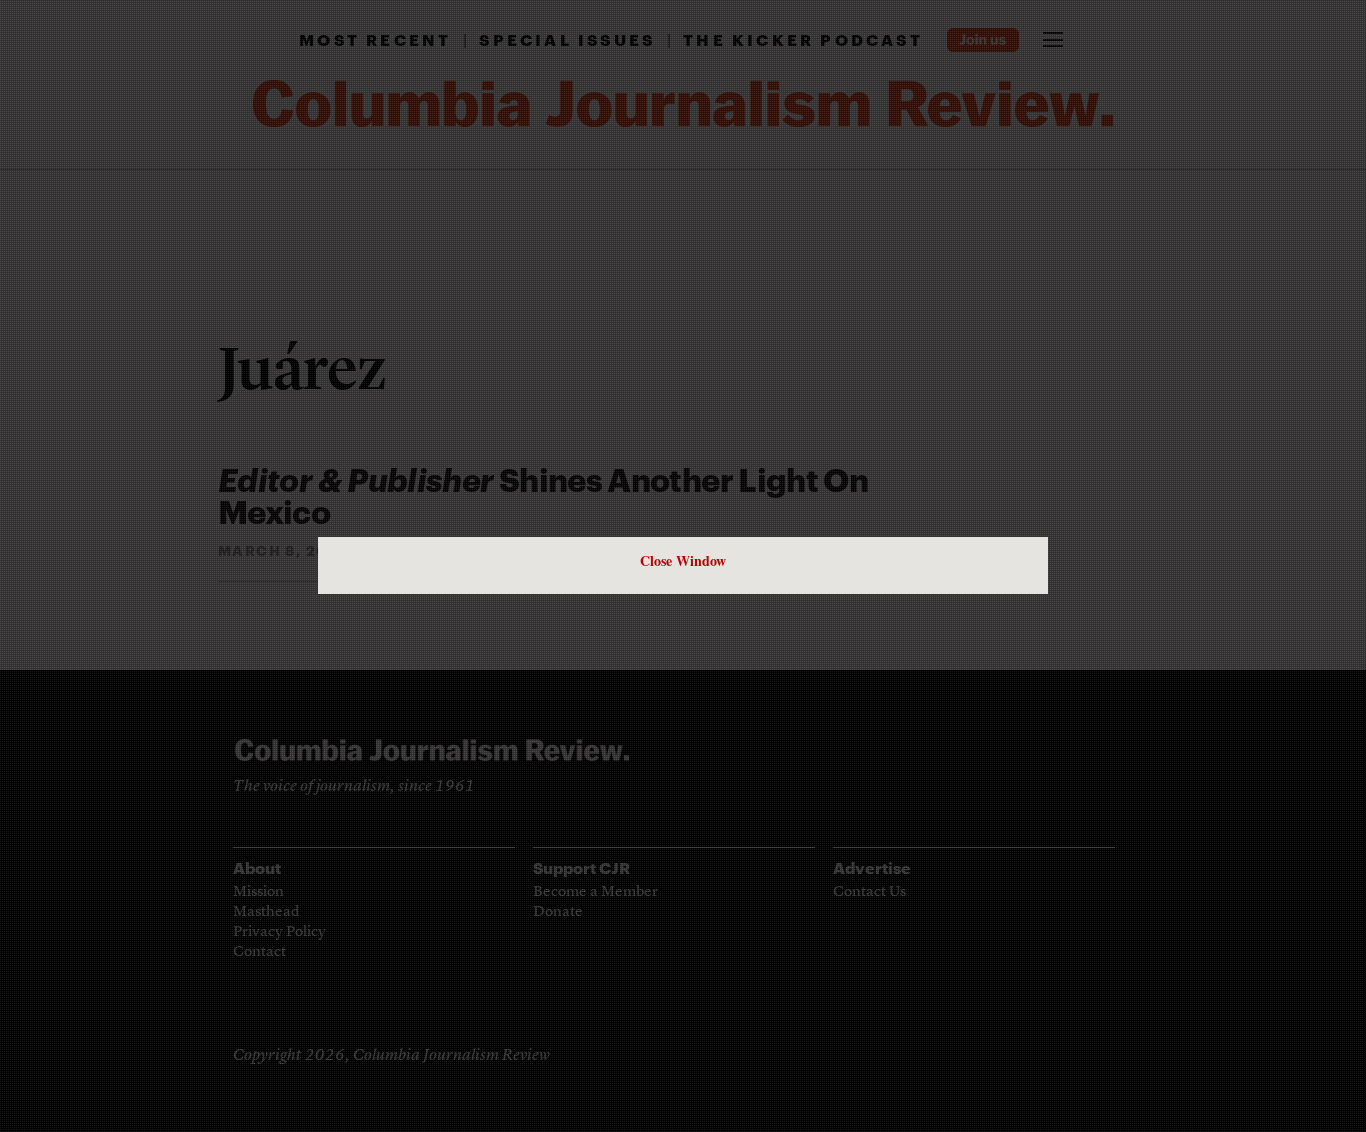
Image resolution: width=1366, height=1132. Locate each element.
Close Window (683, 560)
